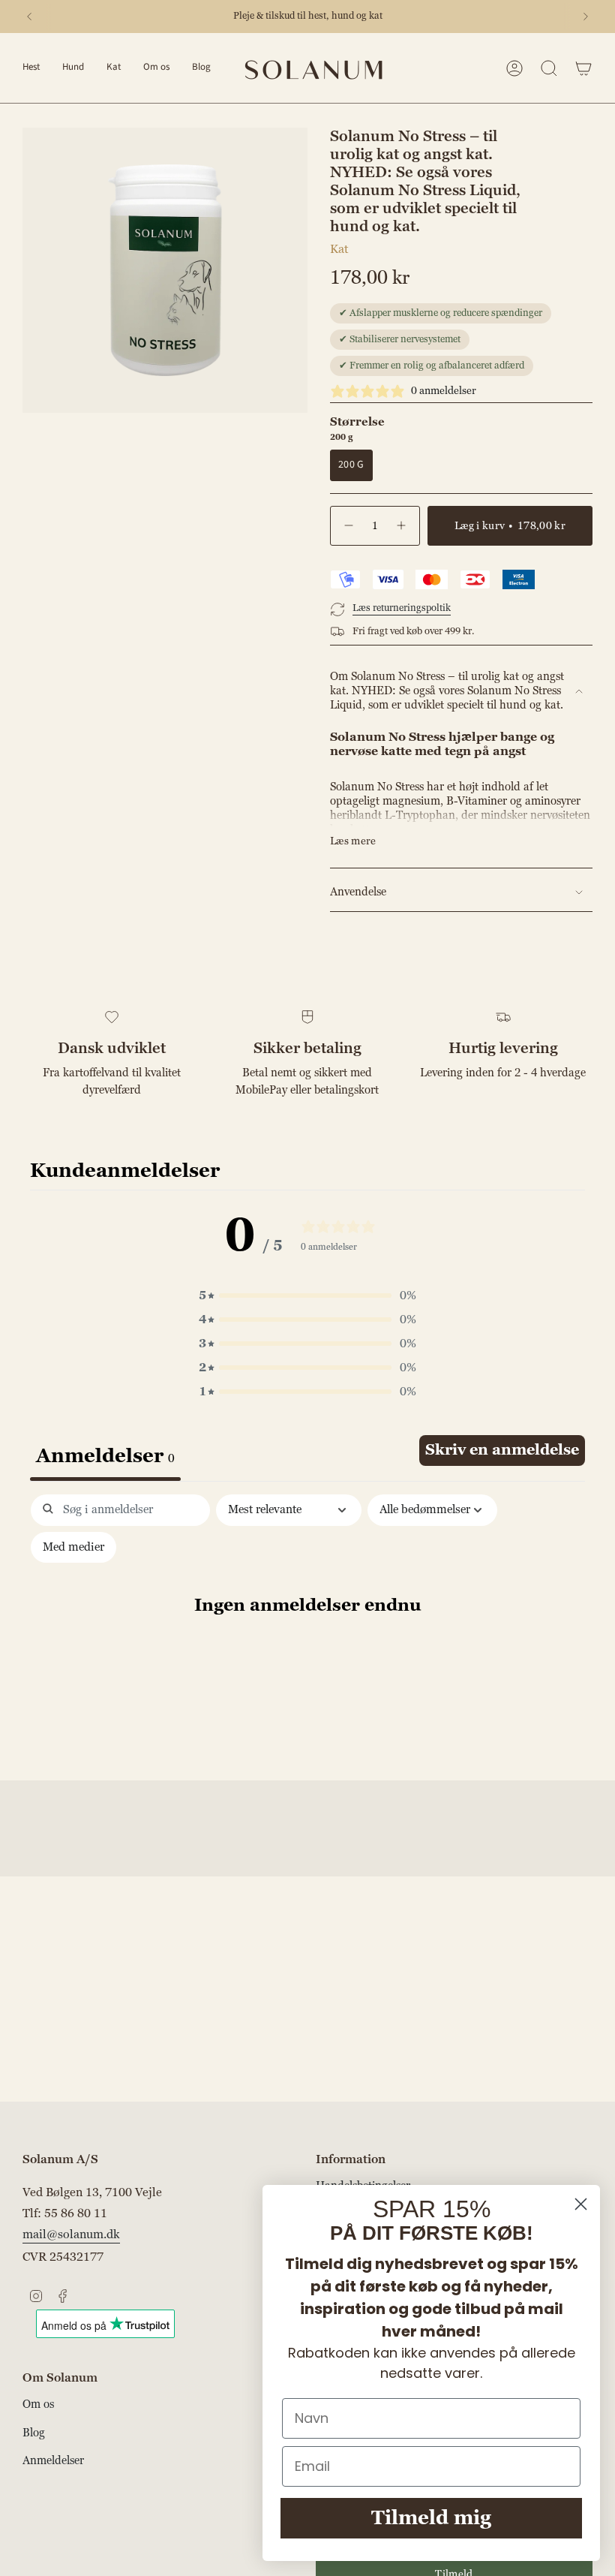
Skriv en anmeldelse (502, 1450)
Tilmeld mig (431, 2518)
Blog (34, 2433)
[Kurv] (583, 68)
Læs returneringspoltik (402, 608)
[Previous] (29, 17)
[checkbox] (73, 1548)
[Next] (586, 17)
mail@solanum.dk (71, 2234)
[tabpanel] (307, 1633)
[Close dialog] (581, 2204)
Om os (38, 2404)
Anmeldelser (53, 2461)
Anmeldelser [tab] (105, 1456)
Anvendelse (358, 892)
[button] (31, 68)
